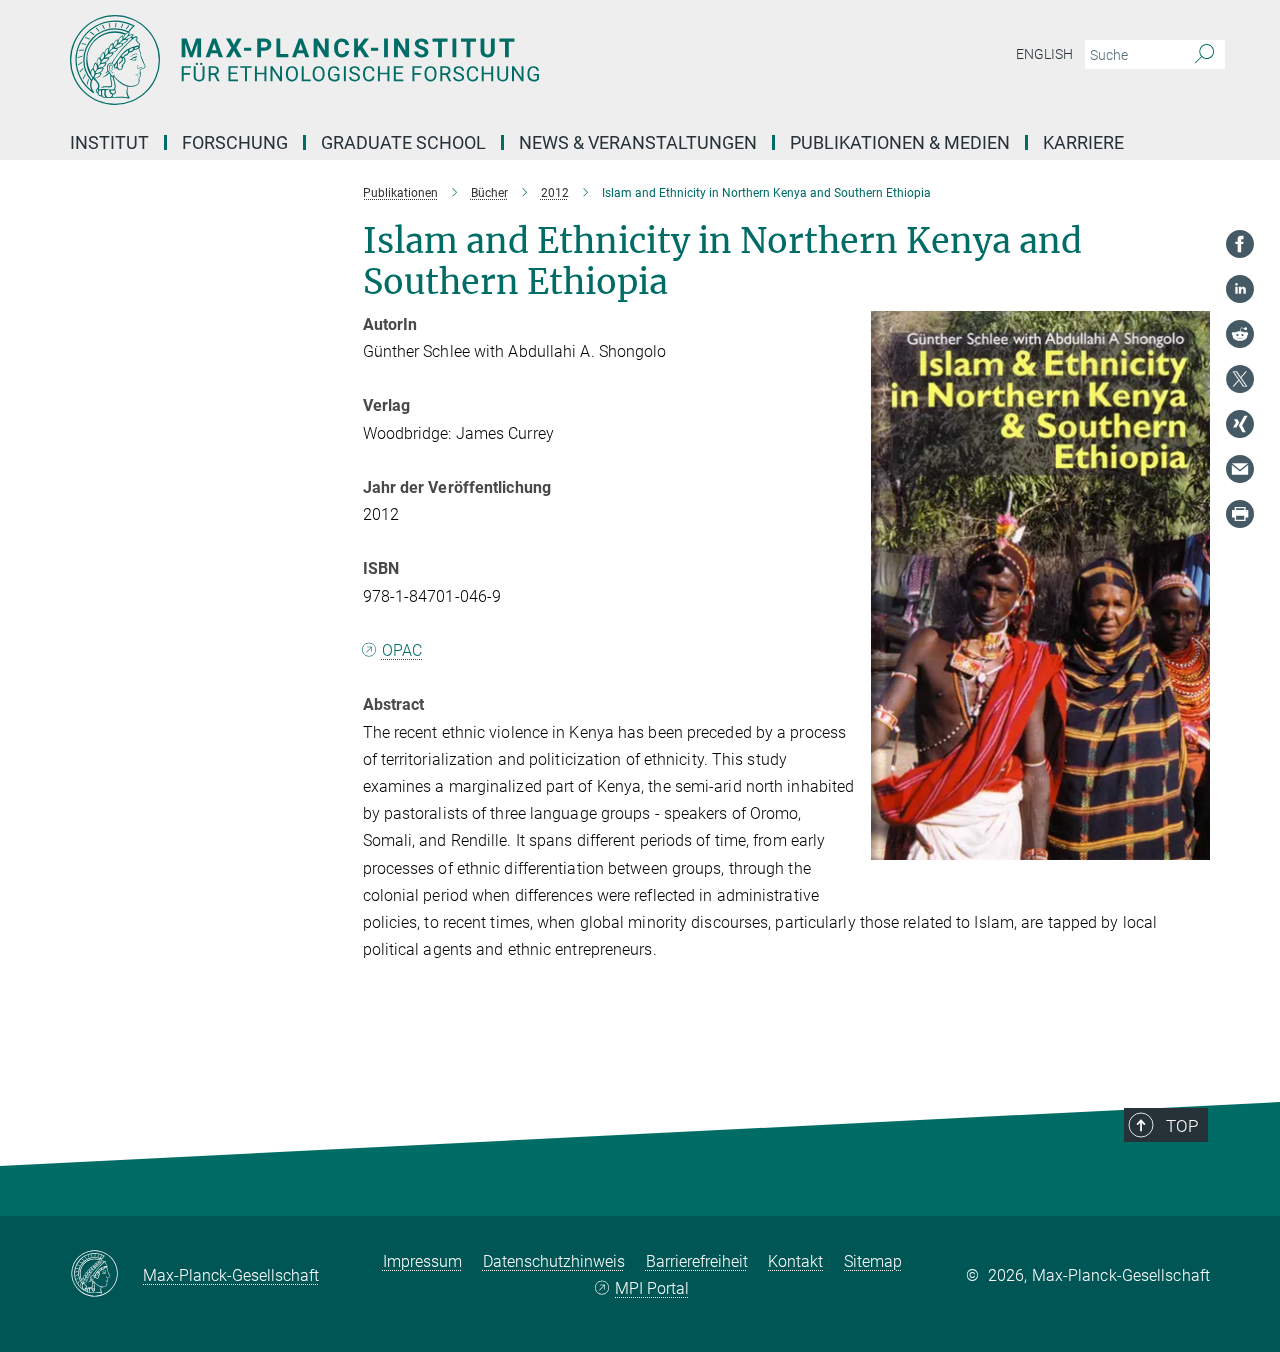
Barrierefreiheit (697, 1261)
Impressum (422, 1261)
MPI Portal (652, 1288)
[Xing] (1240, 424)
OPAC (402, 650)
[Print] (1240, 514)
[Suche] (1204, 55)
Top (1182, 1126)
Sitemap (873, 1261)
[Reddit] (1240, 334)
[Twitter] (1240, 379)
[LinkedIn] (1240, 289)
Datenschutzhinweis (554, 1261)
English (1044, 54)
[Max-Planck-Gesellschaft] (106, 1275)
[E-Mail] (1240, 469)
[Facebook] (1240, 244)
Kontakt (795, 1261)
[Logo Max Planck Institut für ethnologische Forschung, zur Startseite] (445, 60)
